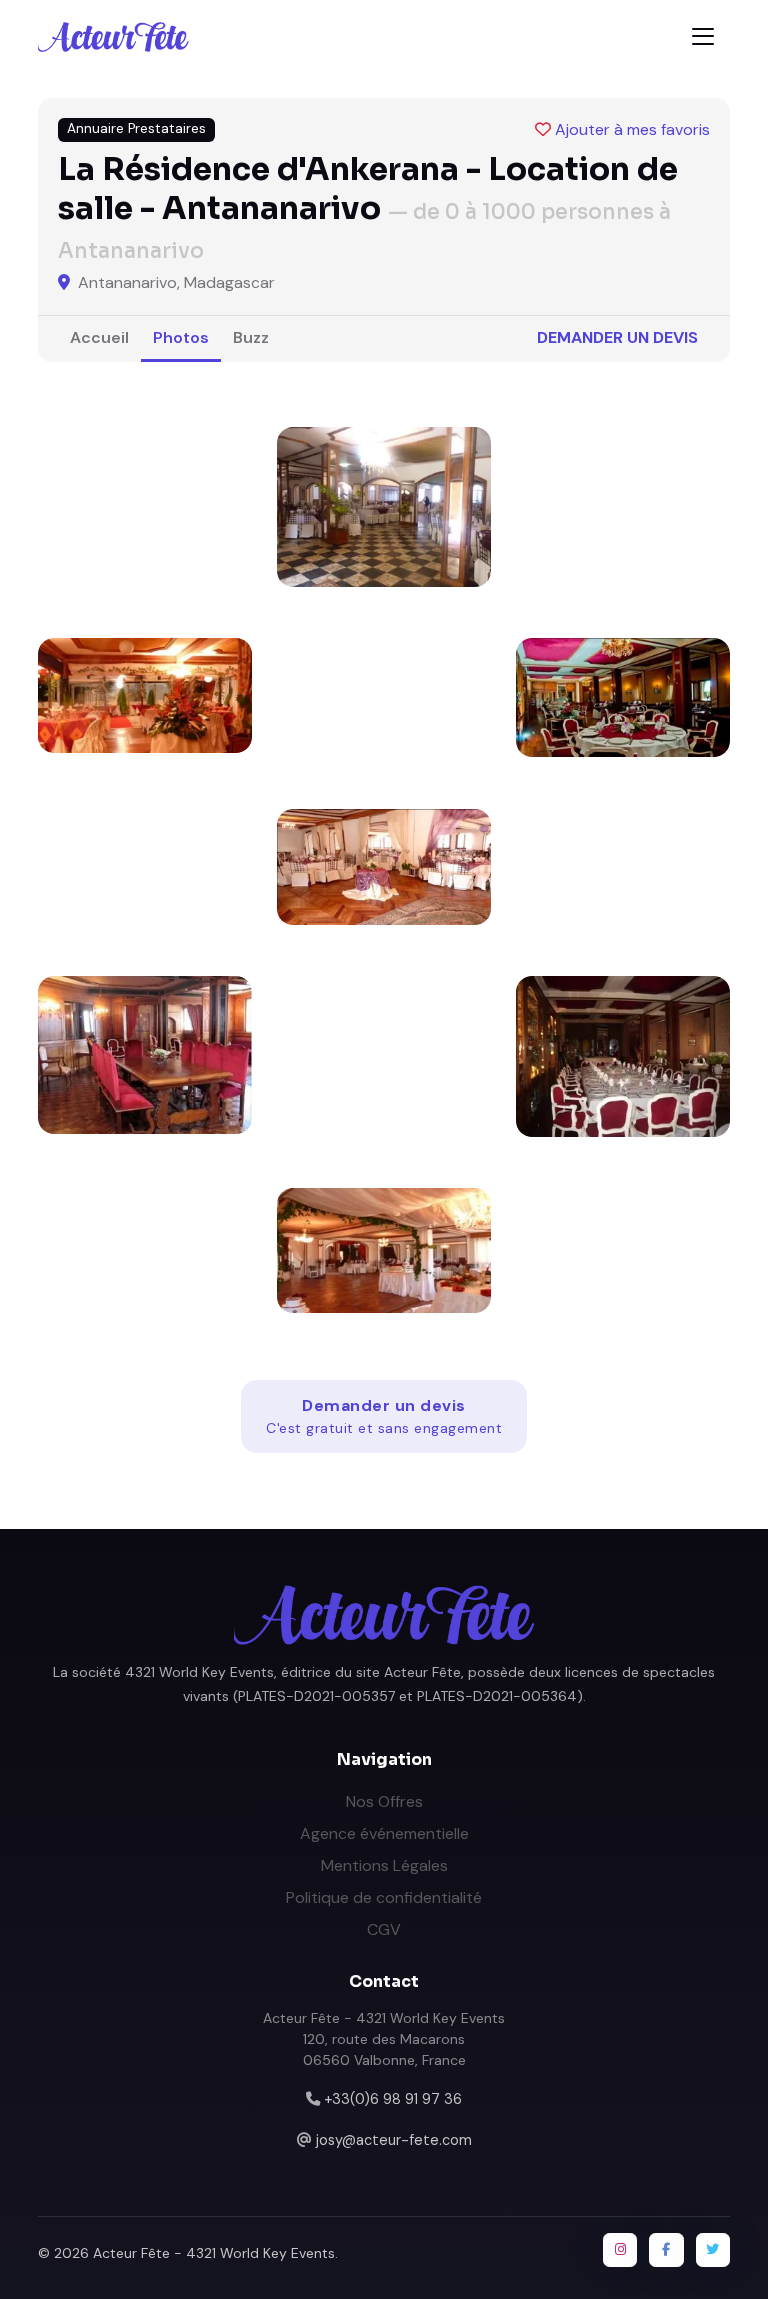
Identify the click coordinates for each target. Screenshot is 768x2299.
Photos (181, 337)
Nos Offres (384, 1801)
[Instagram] (620, 2250)
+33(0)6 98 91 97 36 (393, 2099)
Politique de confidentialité (384, 1897)
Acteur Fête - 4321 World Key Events (214, 2253)
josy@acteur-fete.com (394, 2140)
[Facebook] (666, 2250)
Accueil (99, 337)
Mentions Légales (384, 1865)
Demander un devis (617, 337)
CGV (384, 1929)
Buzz (251, 337)
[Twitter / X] (713, 2250)
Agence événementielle (384, 1833)
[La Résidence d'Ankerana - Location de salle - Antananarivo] (384, 507)
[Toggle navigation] (703, 36)
